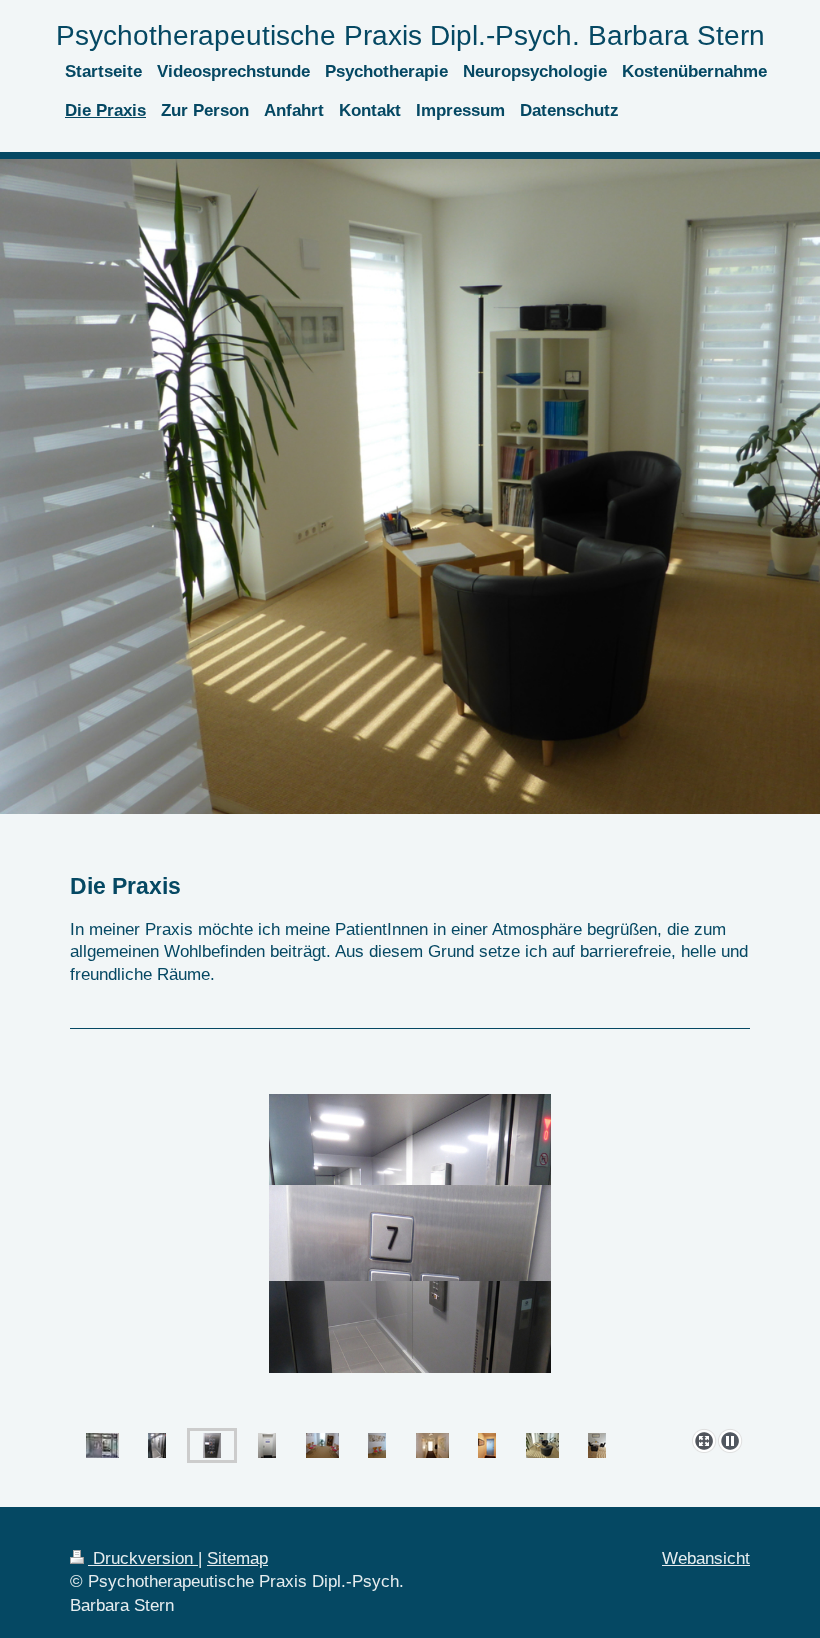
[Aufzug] (157, 1445)
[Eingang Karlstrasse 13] (102, 1445)
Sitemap (237, 1558)
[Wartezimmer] (322, 1445)
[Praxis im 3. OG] (410, 1233)
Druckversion (143, 1558)
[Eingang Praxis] (267, 1445)
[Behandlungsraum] (542, 1445)
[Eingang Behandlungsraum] (487, 1445)
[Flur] (432, 1445)
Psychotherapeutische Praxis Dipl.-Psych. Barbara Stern (410, 35)
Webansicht (706, 1558)
